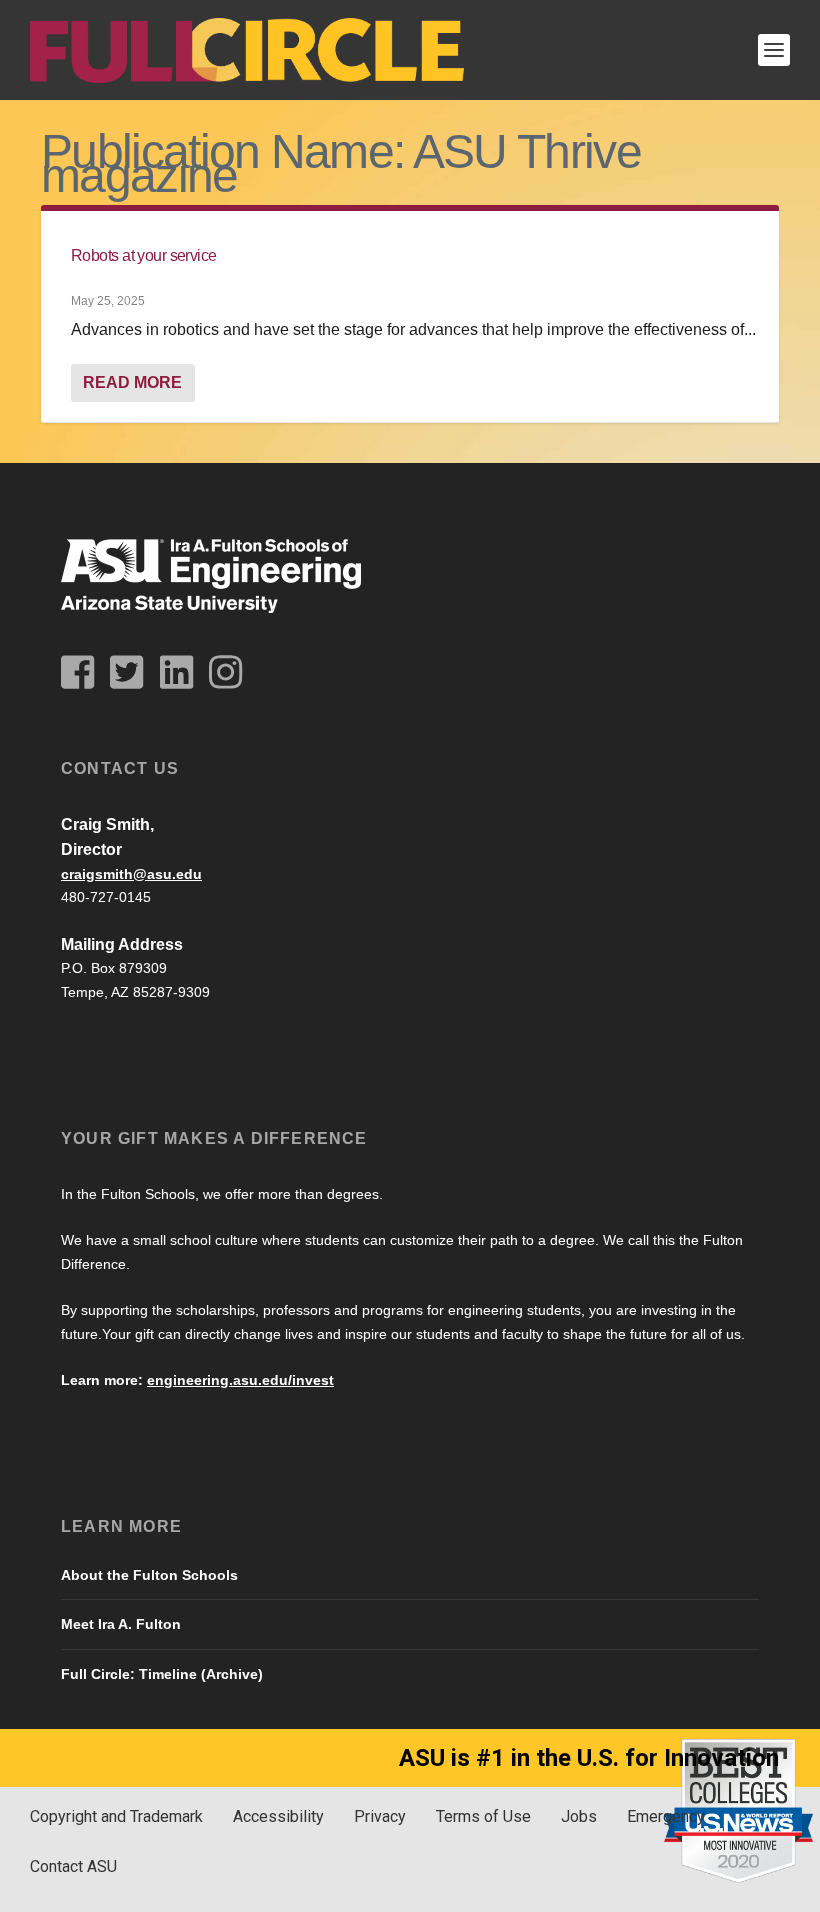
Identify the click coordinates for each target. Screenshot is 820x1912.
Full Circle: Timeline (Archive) (162, 1674)
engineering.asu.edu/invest (240, 1380)
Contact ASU (73, 1866)
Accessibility (278, 1816)
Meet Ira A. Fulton (121, 1624)
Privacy (380, 1816)
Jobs (579, 1816)
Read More (132, 382)
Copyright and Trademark (116, 1816)
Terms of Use (483, 1816)
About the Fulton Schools (149, 1575)
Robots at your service (144, 255)
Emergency (666, 1816)
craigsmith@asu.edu (131, 874)
